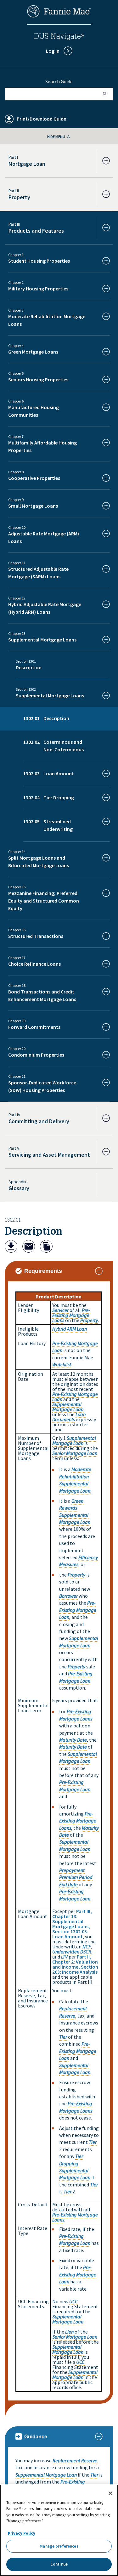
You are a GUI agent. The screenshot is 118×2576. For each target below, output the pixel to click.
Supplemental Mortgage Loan (68, 1407)
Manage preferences (59, 2546)
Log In (53, 51)
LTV (64, 1957)
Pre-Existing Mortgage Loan (75, 1397)
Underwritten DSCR (72, 1952)
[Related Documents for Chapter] (46, 1247)
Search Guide (59, 81)
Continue (59, 2564)
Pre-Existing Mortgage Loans (71, 1315)
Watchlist (62, 1364)
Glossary (19, 1188)
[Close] (110, 2493)
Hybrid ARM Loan (70, 1329)
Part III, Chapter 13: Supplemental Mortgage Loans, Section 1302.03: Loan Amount (72, 1924)
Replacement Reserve (75, 2460)
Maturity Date (73, 1740)
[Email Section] (29, 1247)
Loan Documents (69, 1417)
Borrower (68, 1596)
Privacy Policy (22, 2533)
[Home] (59, 16)
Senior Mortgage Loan (75, 1453)
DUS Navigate (59, 37)
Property (89, 1320)
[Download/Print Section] (11, 1247)
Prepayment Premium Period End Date (76, 1877)
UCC (73, 2301)
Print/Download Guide (41, 119)
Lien (69, 2332)
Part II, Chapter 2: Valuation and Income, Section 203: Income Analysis (75, 1964)
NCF (87, 1947)
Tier (63, 2037)
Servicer (60, 1310)
